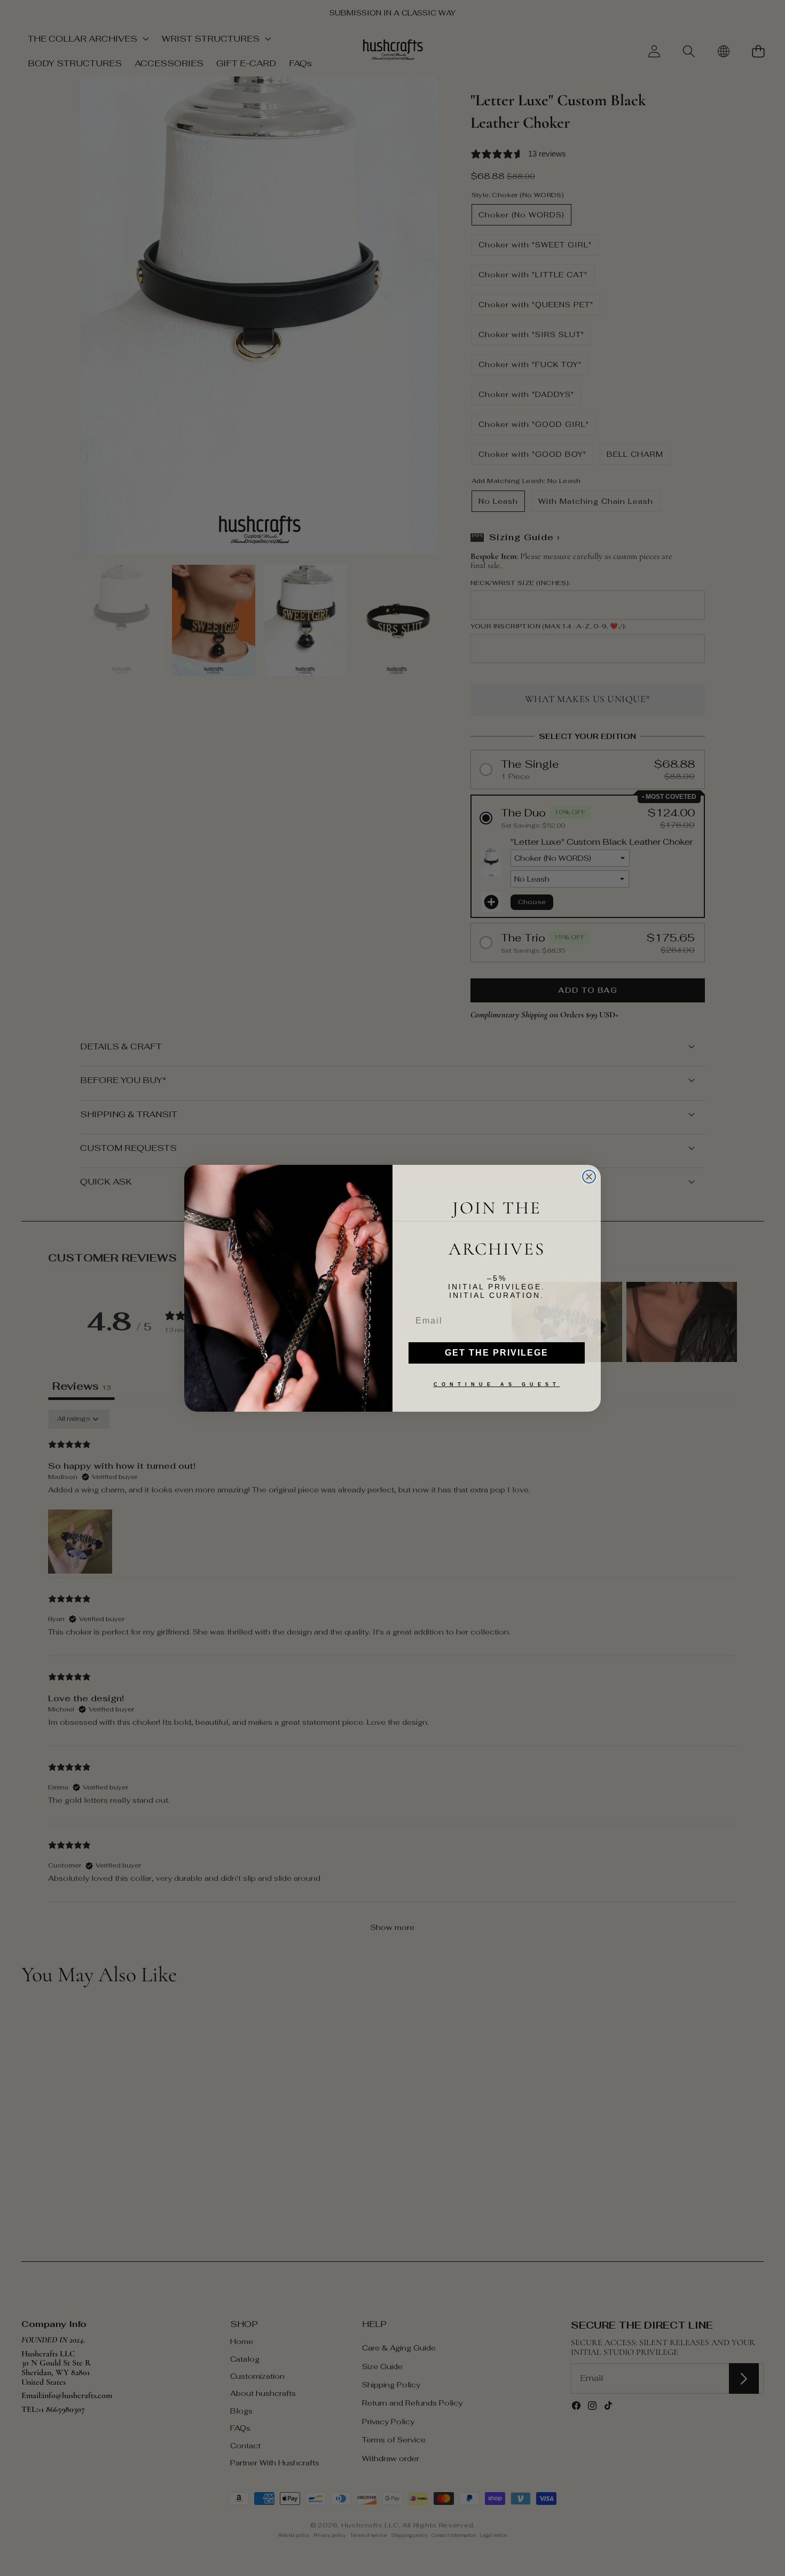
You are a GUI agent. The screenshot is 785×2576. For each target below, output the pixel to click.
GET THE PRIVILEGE (497, 1353)
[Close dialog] (589, 1177)
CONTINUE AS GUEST (497, 1384)
